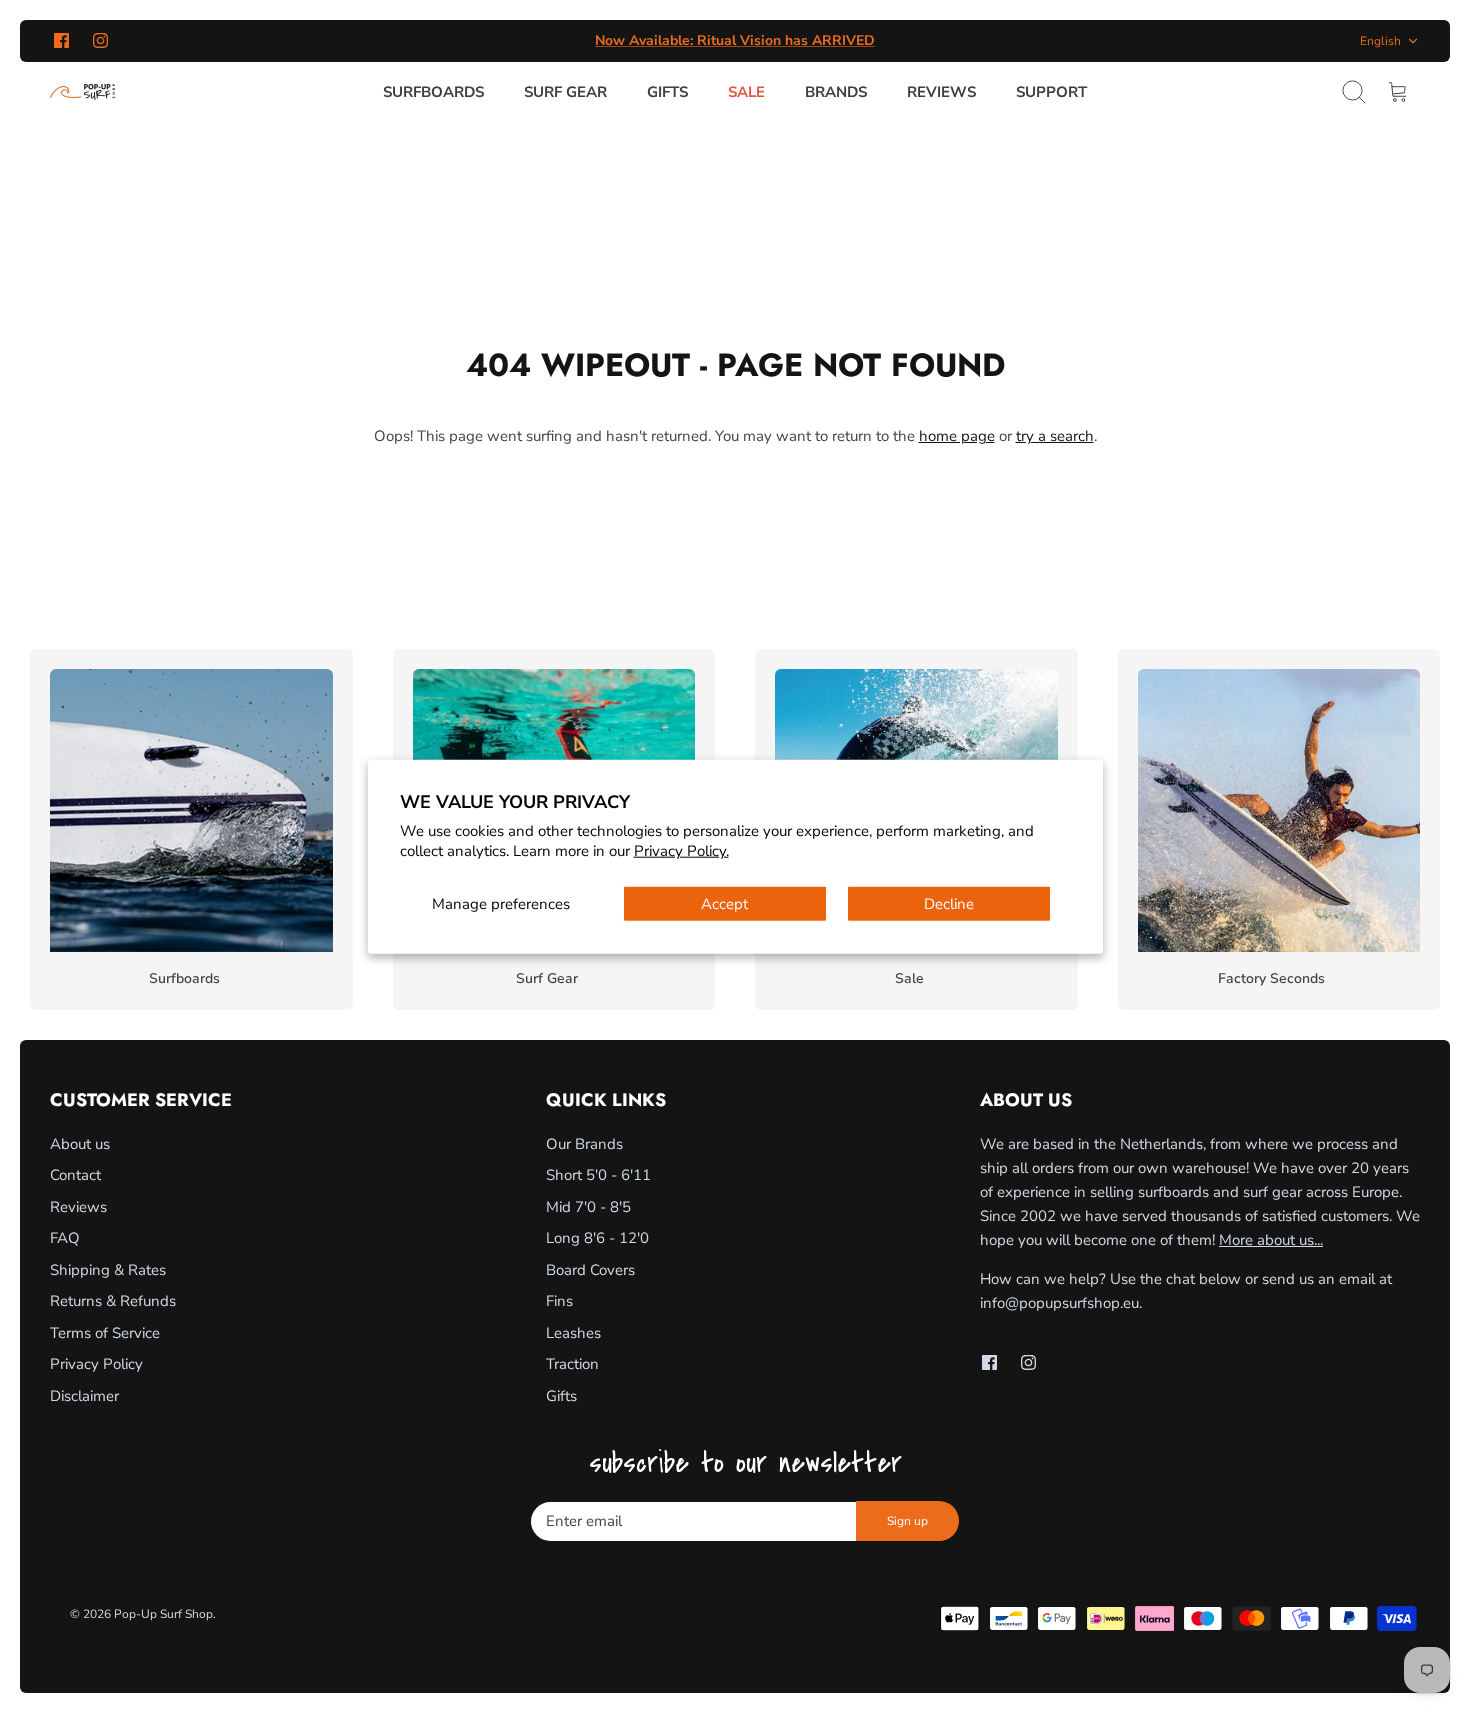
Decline (949, 904)
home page (957, 436)
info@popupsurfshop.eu (1059, 1303)
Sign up (907, 1521)
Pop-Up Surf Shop (163, 1614)
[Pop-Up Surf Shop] (82, 92)
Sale (746, 92)
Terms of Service (105, 1333)
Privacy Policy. (681, 850)
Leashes (573, 1333)
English (1380, 41)
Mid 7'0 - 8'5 (588, 1207)
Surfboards (433, 92)
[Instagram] (100, 40)
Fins (559, 1301)
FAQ (65, 1238)
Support (1051, 92)
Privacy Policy (96, 1364)
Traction (572, 1364)
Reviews (941, 92)
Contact (75, 1175)
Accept (724, 904)
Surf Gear (565, 92)
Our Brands (584, 1144)
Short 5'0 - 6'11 (598, 1175)
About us (80, 1144)
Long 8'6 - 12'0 (597, 1238)
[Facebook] (61, 40)
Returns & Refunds (113, 1301)
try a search (1055, 436)
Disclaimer (84, 1396)
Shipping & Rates (108, 1270)
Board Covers (590, 1270)
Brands (836, 92)
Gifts (667, 92)
